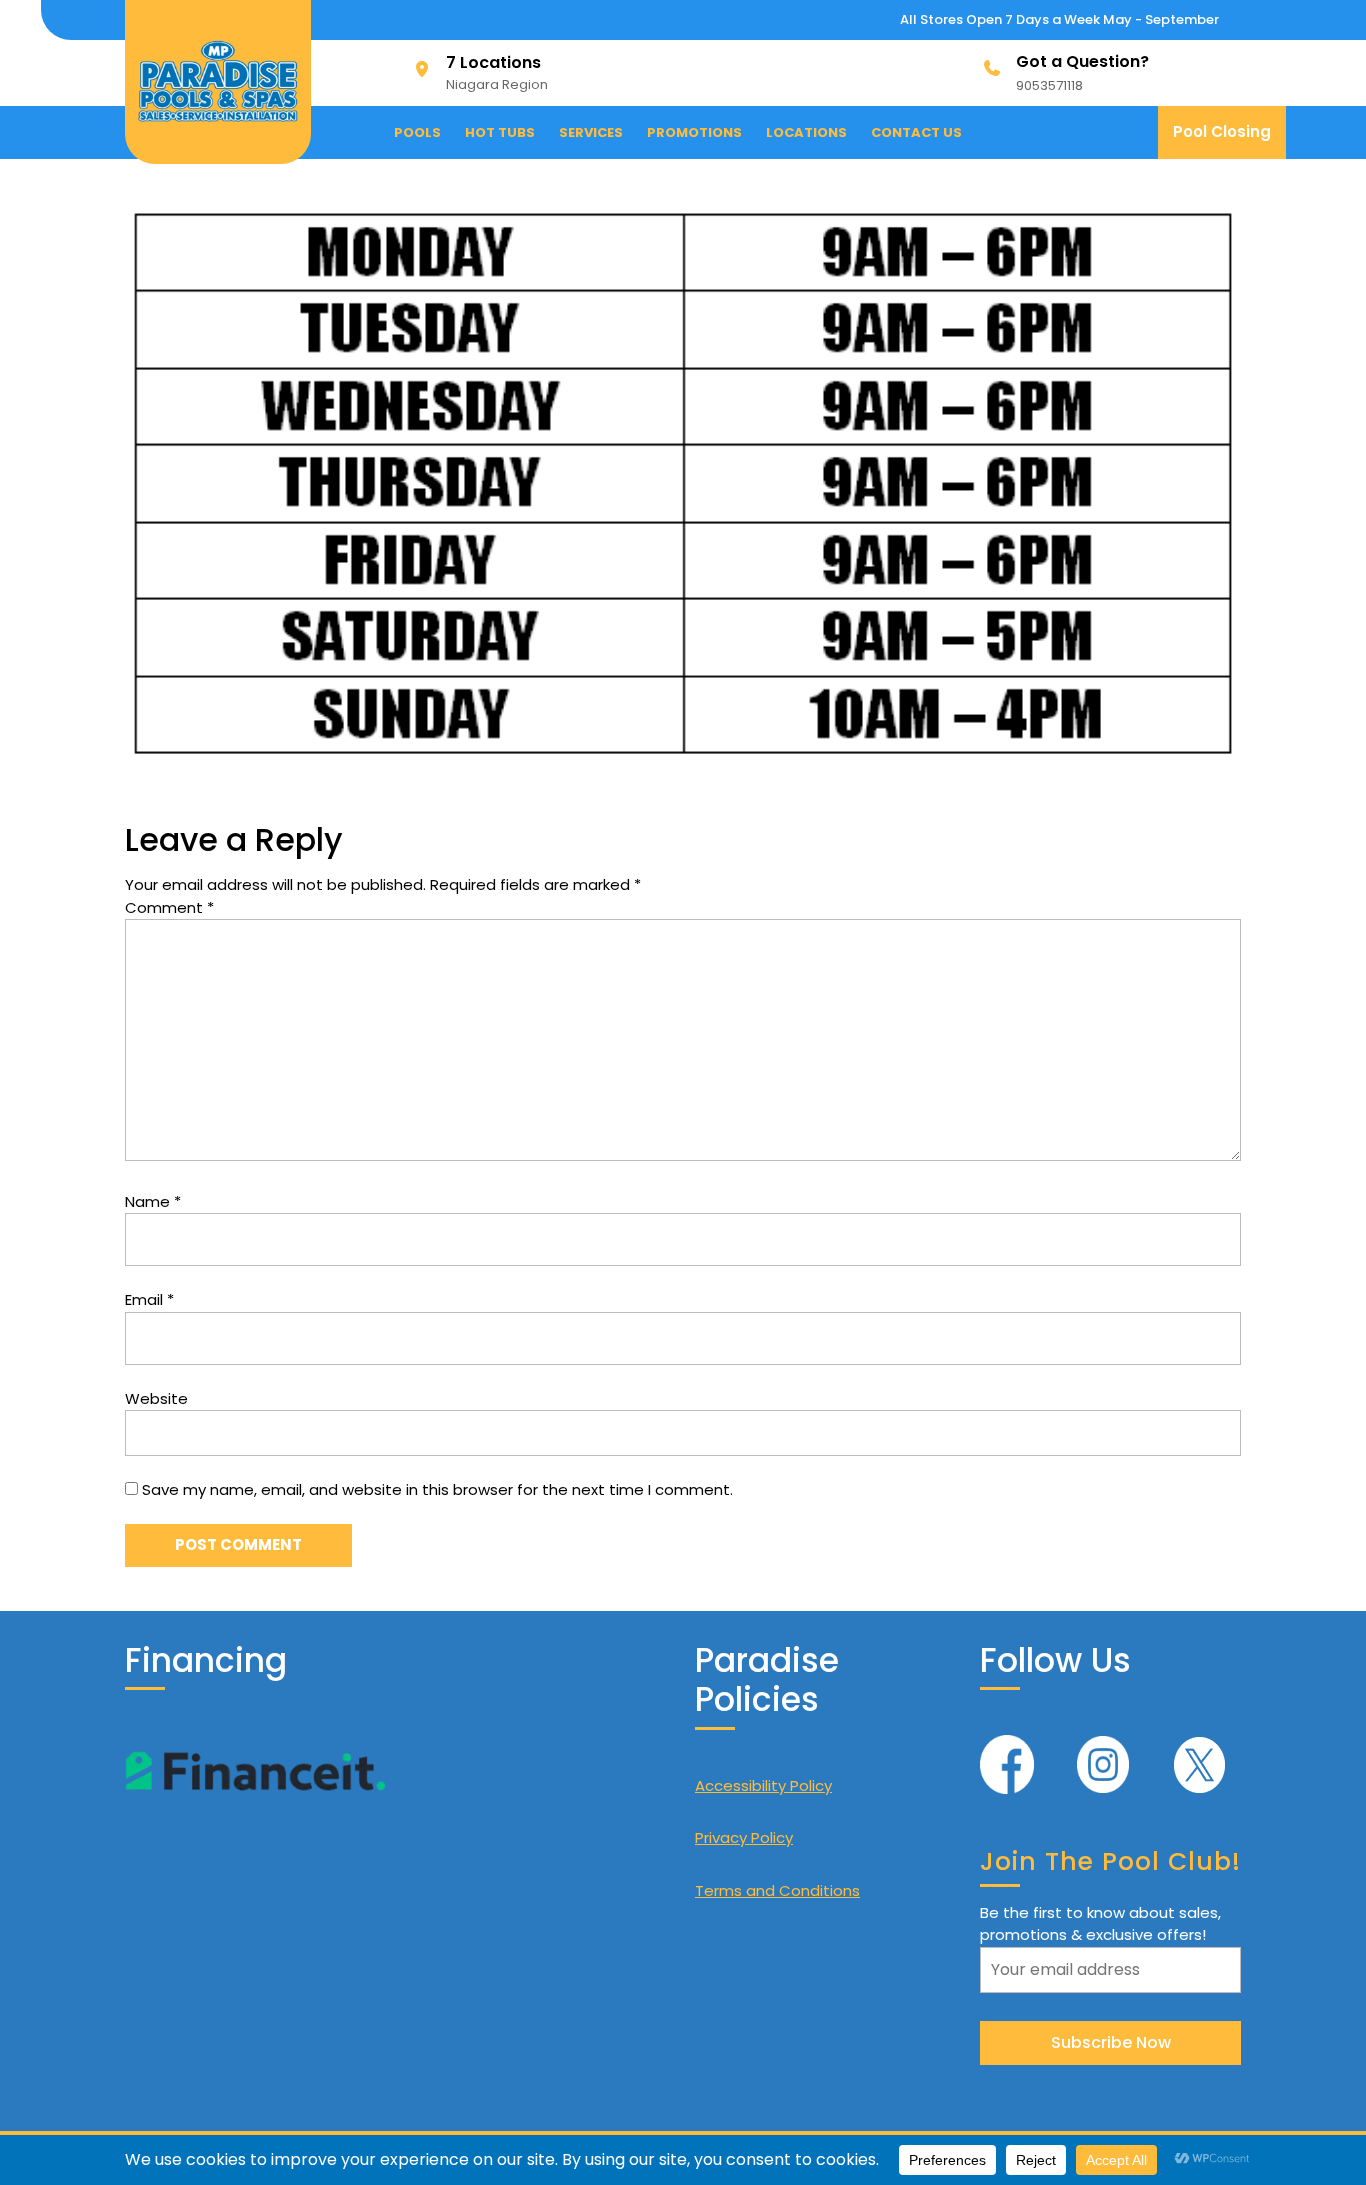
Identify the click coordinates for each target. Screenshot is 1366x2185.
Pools (417, 132)
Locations (806, 132)
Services (591, 132)
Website (156, 1398)
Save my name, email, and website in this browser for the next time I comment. (437, 1489)
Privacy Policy (744, 1837)
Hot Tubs (500, 132)
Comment (169, 907)
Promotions (694, 132)
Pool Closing (1229, 139)
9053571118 (1049, 85)
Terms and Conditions (777, 1890)
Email (149, 1299)
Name (153, 1201)
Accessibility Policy (763, 1785)
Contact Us (916, 132)
